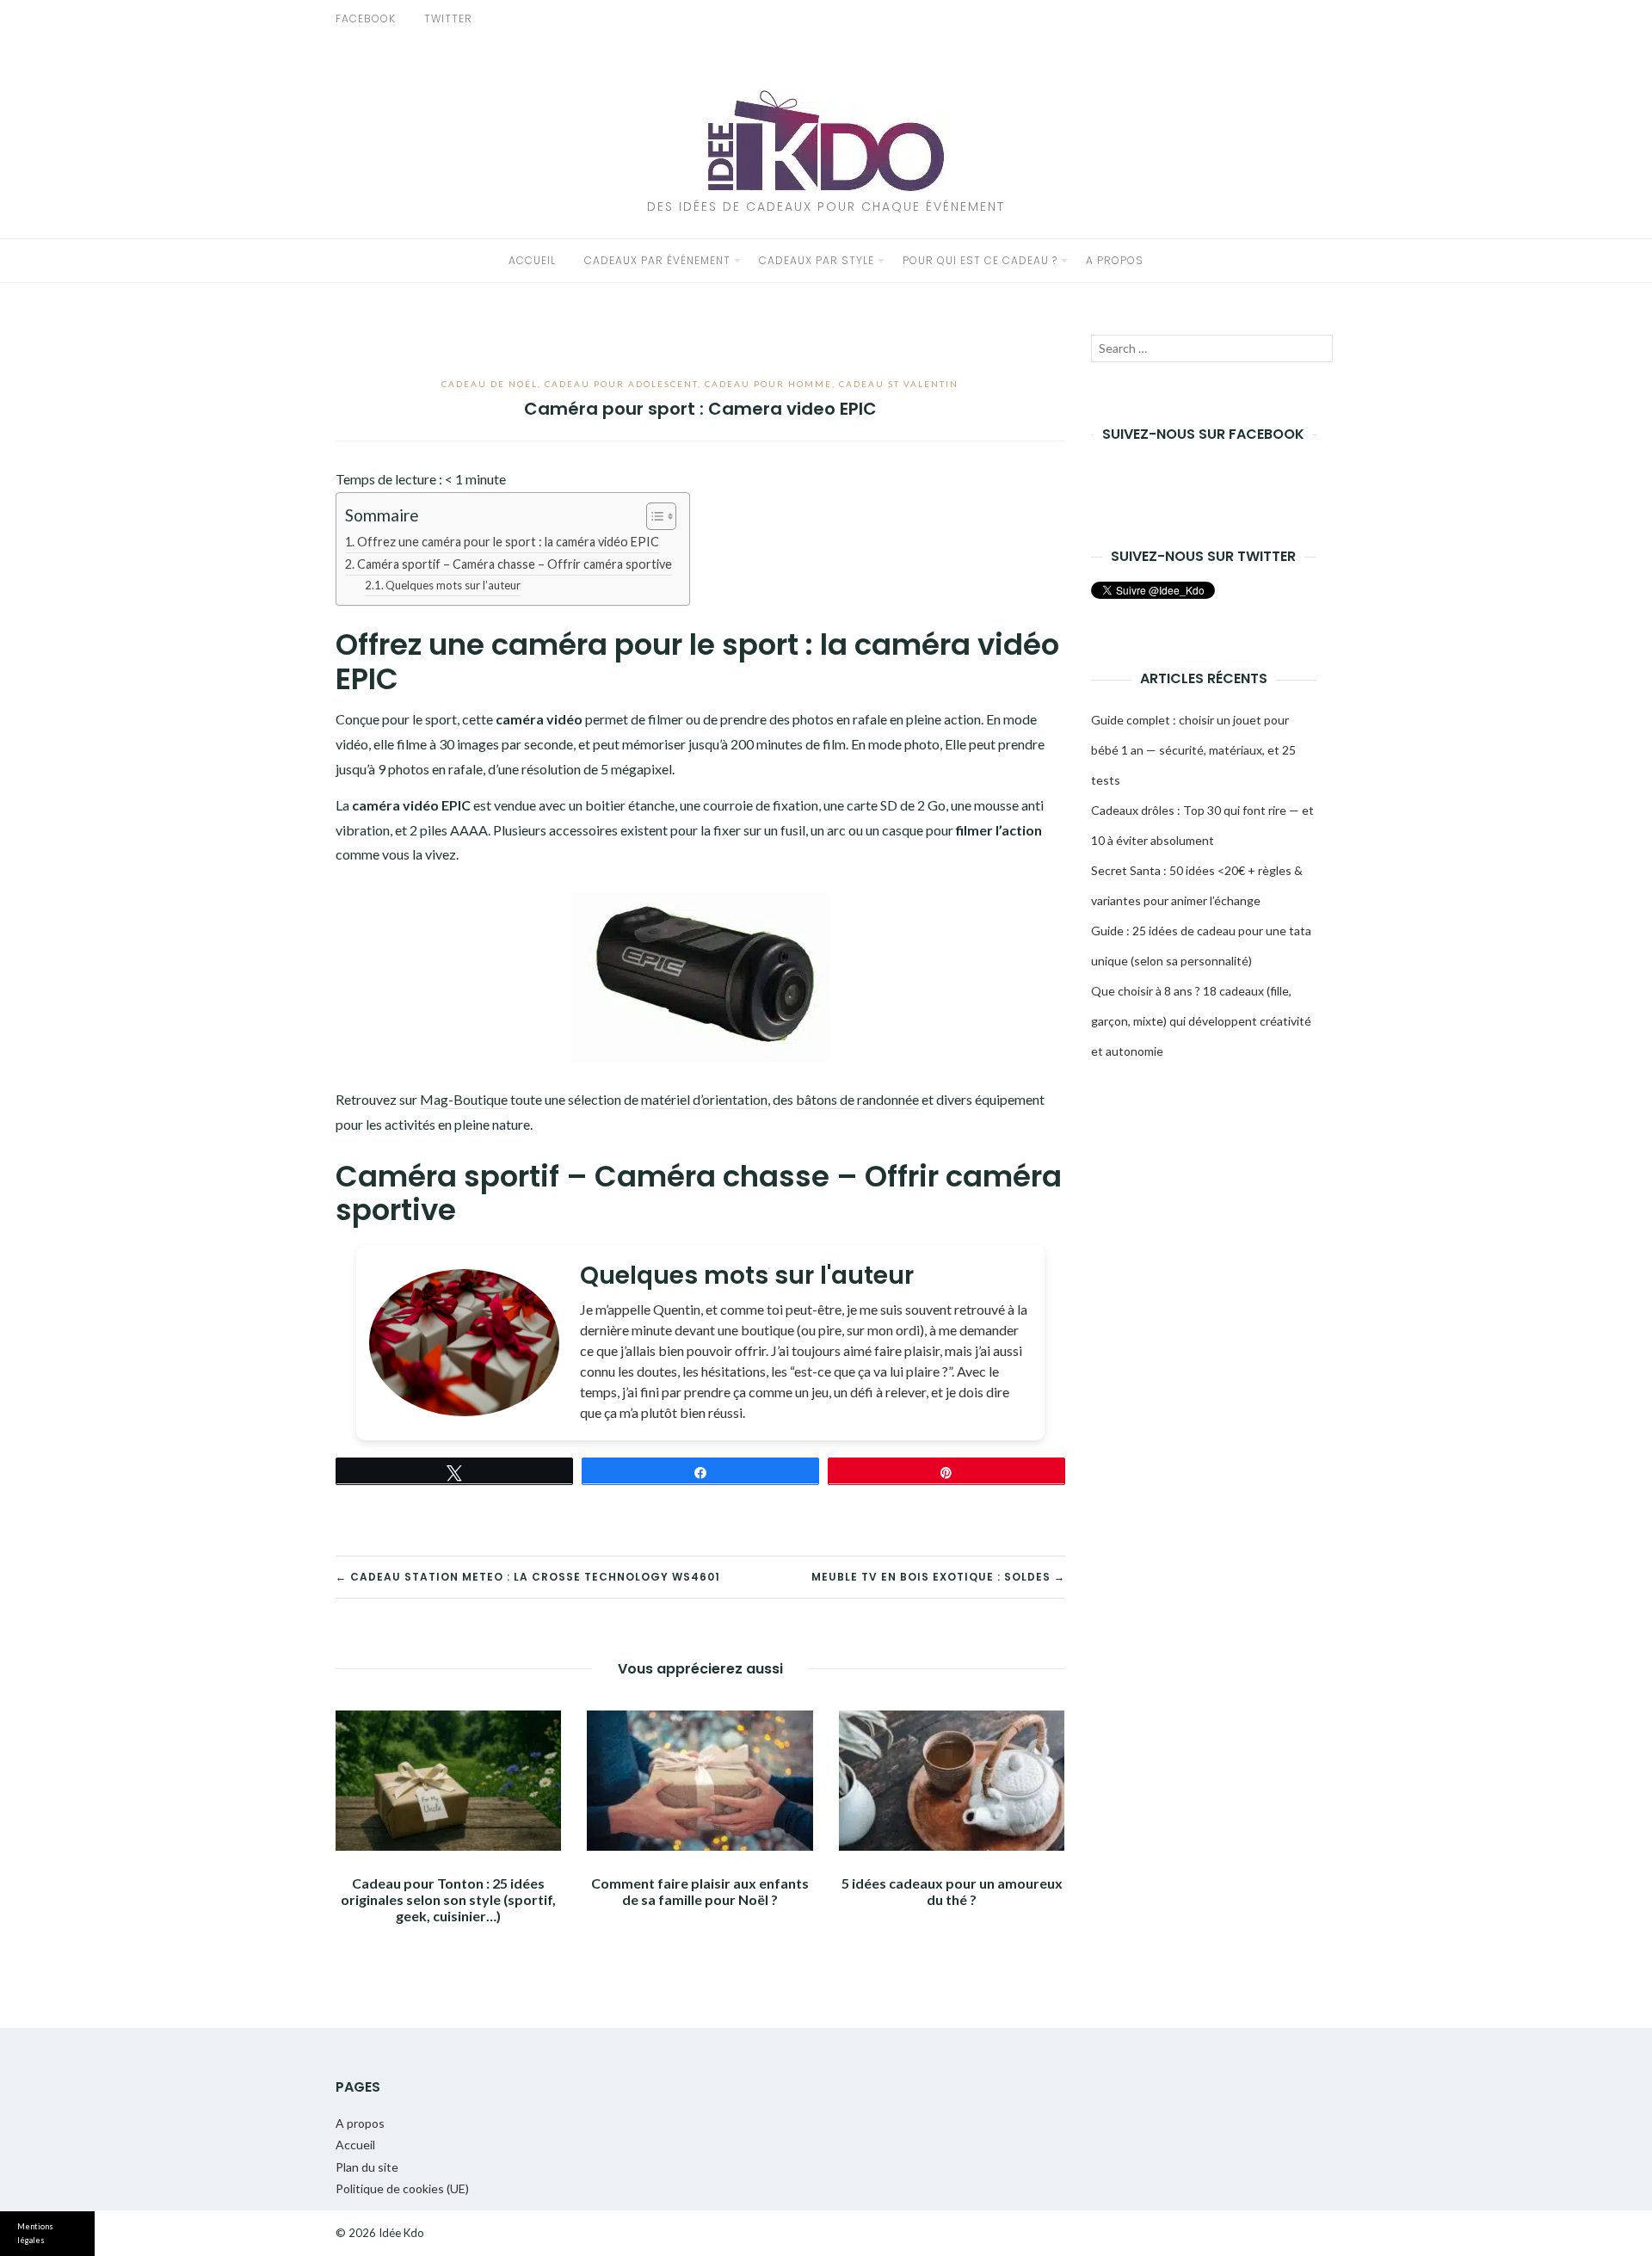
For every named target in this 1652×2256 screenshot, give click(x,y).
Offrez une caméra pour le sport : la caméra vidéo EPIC (508, 542)
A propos (1115, 260)
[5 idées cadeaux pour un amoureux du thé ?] (952, 1781)
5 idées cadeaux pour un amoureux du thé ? (952, 1891)
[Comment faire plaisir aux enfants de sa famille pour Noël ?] (700, 1781)
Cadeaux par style (817, 260)
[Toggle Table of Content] (653, 516)
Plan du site (367, 2167)
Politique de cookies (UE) (402, 2188)
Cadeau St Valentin (899, 384)
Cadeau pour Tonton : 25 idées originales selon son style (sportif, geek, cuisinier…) (448, 1899)
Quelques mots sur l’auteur (453, 585)
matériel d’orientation (704, 1099)
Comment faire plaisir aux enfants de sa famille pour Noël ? (700, 1891)
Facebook (366, 18)
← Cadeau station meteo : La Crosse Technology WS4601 (528, 1577)
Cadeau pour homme (768, 384)
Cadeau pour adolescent (621, 384)
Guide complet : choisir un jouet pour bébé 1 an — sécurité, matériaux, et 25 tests (1193, 750)
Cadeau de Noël (490, 384)
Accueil (532, 260)
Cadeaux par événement (657, 260)
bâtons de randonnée (857, 1099)
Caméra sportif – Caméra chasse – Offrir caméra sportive (515, 564)
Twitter (448, 18)
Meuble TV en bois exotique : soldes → (938, 1577)
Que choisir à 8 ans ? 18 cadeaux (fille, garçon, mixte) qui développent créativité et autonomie (1201, 1021)
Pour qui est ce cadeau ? (980, 260)
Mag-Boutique (464, 1099)
